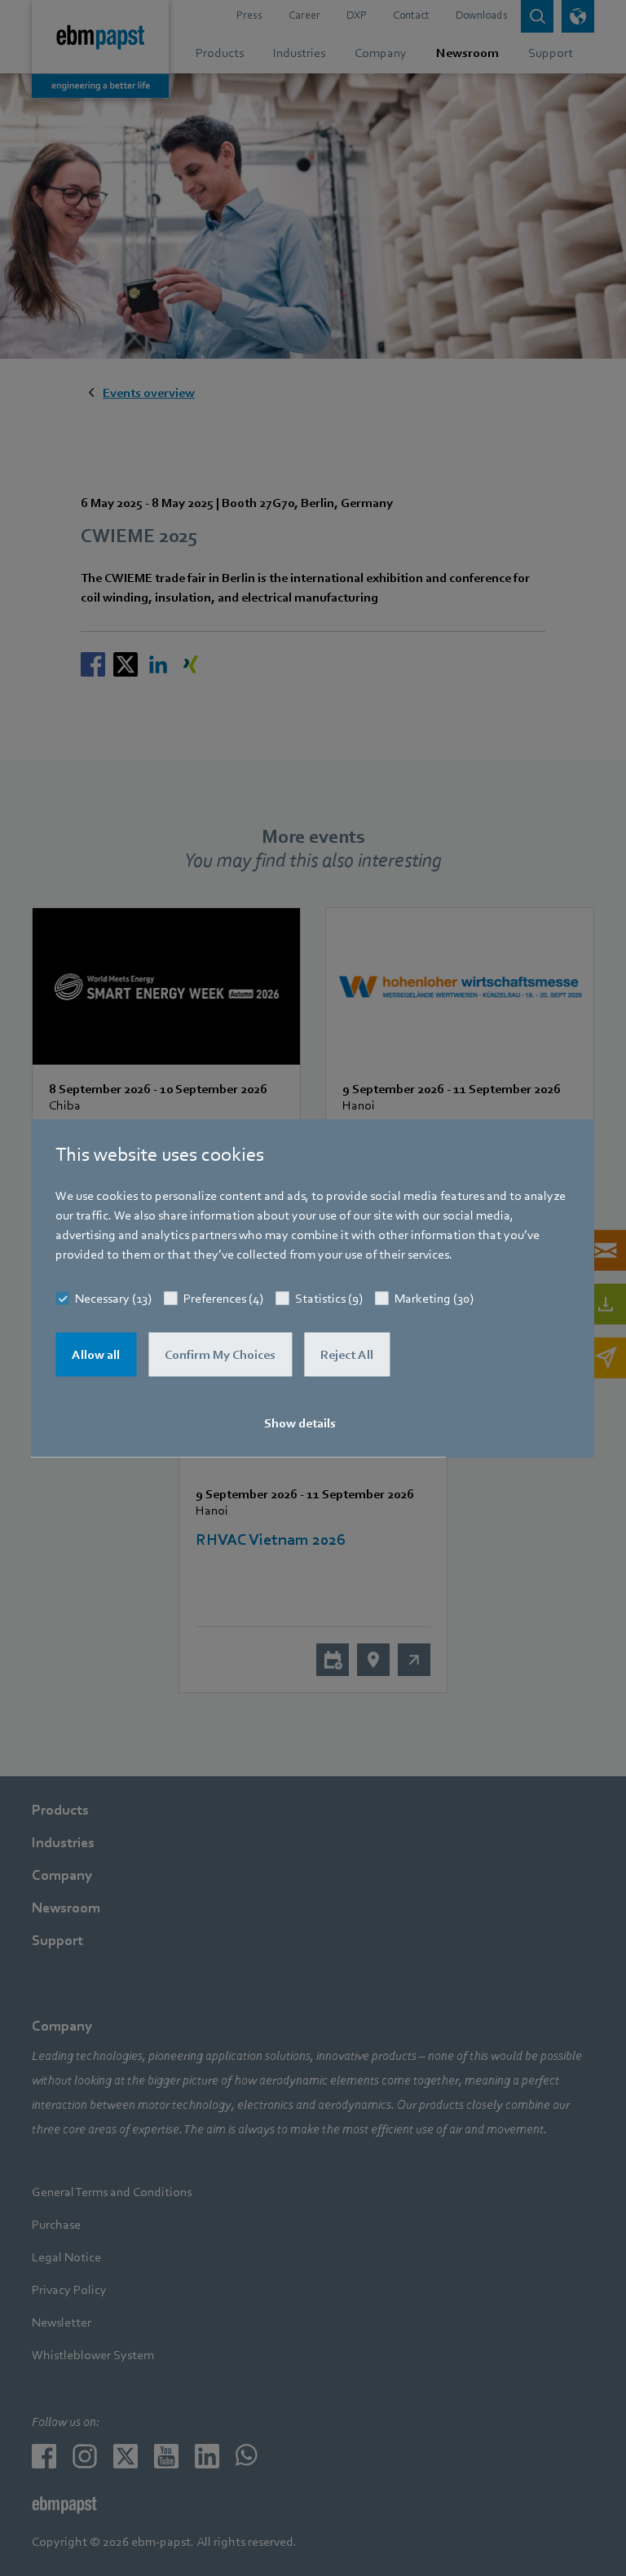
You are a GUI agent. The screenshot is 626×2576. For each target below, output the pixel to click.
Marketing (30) (434, 1299)
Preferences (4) (223, 1299)
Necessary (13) (113, 1299)
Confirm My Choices (220, 1355)
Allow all (96, 1355)
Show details (300, 1423)
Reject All (347, 1355)
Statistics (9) (329, 1299)
